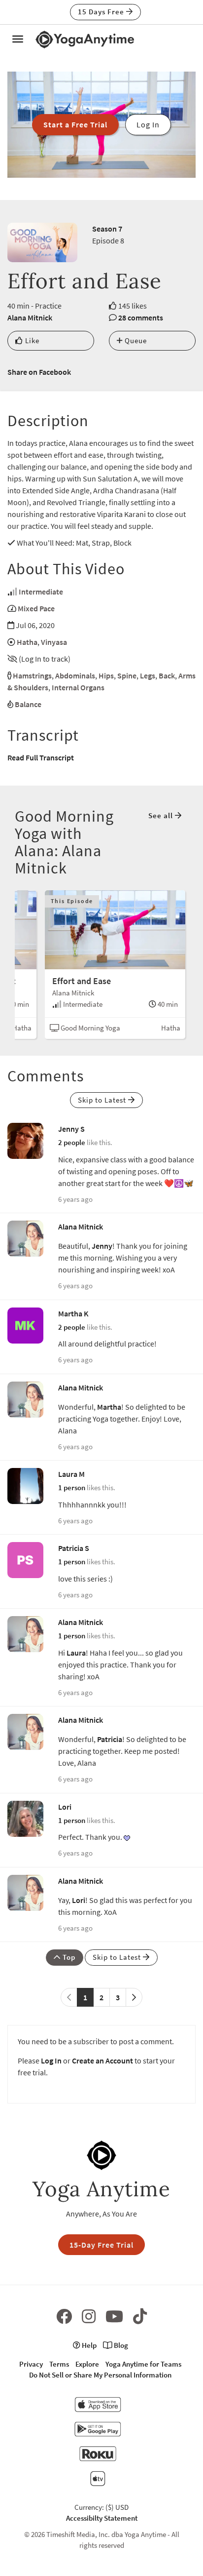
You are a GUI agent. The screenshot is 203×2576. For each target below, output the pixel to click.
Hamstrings (32, 675)
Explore (87, 2364)
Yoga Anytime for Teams (143, 2364)
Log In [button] (148, 124)
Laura (76, 1653)
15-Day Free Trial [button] (101, 2245)
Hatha (27, 642)
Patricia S (74, 1548)
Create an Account (102, 2061)
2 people (72, 1142)
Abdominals (75, 675)
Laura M (71, 1474)
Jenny (102, 1246)
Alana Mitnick (30, 317)
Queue (135, 340)
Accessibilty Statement (102, 2518)
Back (167, 675)
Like (31, 340)
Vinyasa (54, 642)
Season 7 (107, 229)
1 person (72, 1487)
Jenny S (71, 1129)
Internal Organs (78, 687)
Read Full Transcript (41, 757)
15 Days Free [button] (102, 12)
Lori (65, 1807)
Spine (127, 675)
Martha (109, 1407)
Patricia (110, 1739)
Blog (120, 2345)
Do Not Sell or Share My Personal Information (100, 2375)
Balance (28, 704)
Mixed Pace (36, 608)
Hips (106, 675)
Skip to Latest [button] (103, 1100)
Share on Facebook (39, 372)
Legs (148, 675)
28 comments (141, 317)
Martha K (73, 1313)
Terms (59, 2364)
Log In (51, 2061)
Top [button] (68, 1957)
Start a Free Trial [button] (75, 124)
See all (162, 815)
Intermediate (41, 592)
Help (88, 2345)
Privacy (31, 2364)
